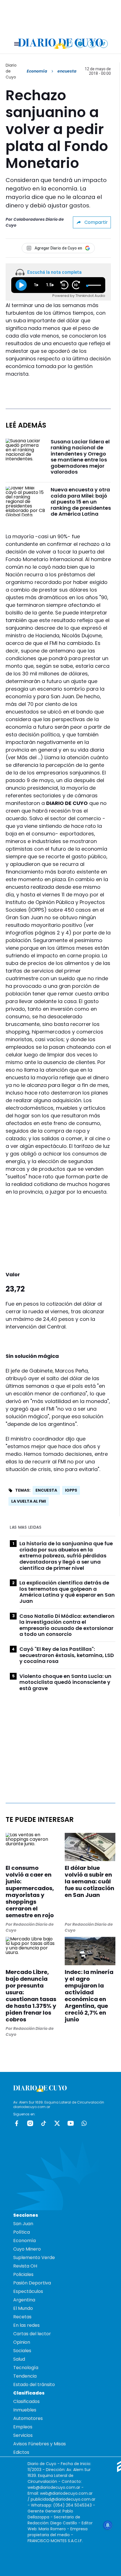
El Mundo (23, 2308)
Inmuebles (25, 2410)
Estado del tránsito (34, 2385)
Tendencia (25, 2376)
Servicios (23, 2435)
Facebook (17, 2123)
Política (22, 2232)
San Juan (23, 2224)
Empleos (23, 2427)
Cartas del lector (32, 2334)
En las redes (26, 2325)
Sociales (22, 2351)
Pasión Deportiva (32, 2283)
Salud (19, 2359)
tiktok (44, 2123)
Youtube (71, 2123)
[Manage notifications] (108, 2525)
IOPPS (71, 1490)
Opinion (22, 2342)
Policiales (23, 2274)
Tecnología (26, 2368)
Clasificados (26, 2401)
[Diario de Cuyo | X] (92, 44)
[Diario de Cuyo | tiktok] (104, 44)
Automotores (28, 2418)
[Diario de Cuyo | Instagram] (80, 44)
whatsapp (84, 2123)
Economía (37, 71)
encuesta (46, 1490)
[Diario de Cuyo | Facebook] (68, 44)
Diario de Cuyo (11, 71)
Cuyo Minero (27, 2249)
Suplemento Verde (34, 2257)
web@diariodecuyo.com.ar (54, 2487)
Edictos (21, 2452)
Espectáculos (28, 2291)
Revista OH (25, 2266)
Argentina (24, 2300)
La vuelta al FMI (29, 1501)
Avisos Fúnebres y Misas (40, 2444)
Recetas (22, 2317)
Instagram (30, 2123)
